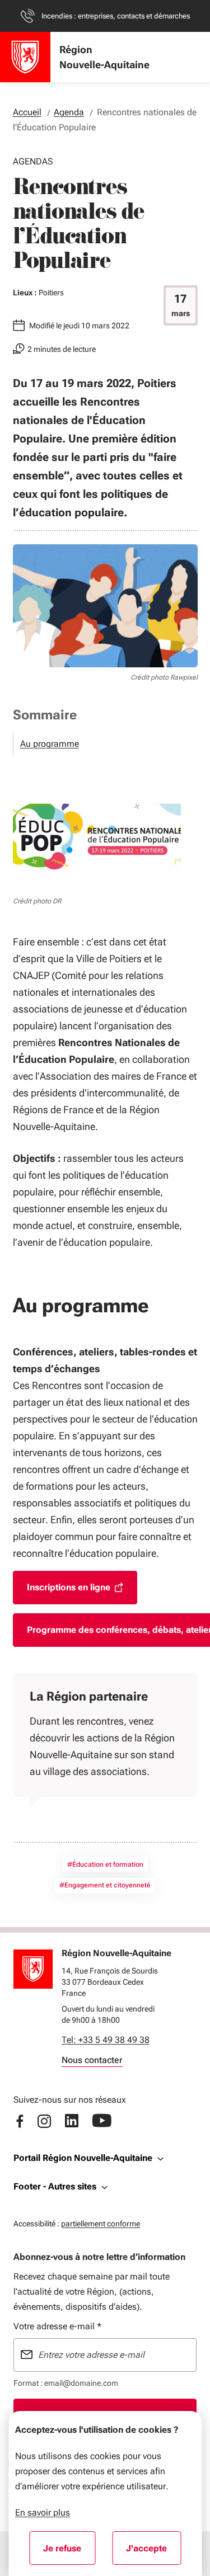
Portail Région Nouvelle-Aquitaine (83, 2158)
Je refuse (69, 2552)
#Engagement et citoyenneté (105, 1885)
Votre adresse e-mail (57, 2326)
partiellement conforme (101, 2223)
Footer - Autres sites (55, 2186)
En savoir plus (43, 2513)
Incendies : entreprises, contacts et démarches (116, 16)
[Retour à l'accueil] (33, 1969)
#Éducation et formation (105, 1864)
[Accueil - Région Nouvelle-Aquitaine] (25, 57)
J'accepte (153, 2552)
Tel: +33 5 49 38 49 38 (106, 2040)
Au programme (50, 744)
